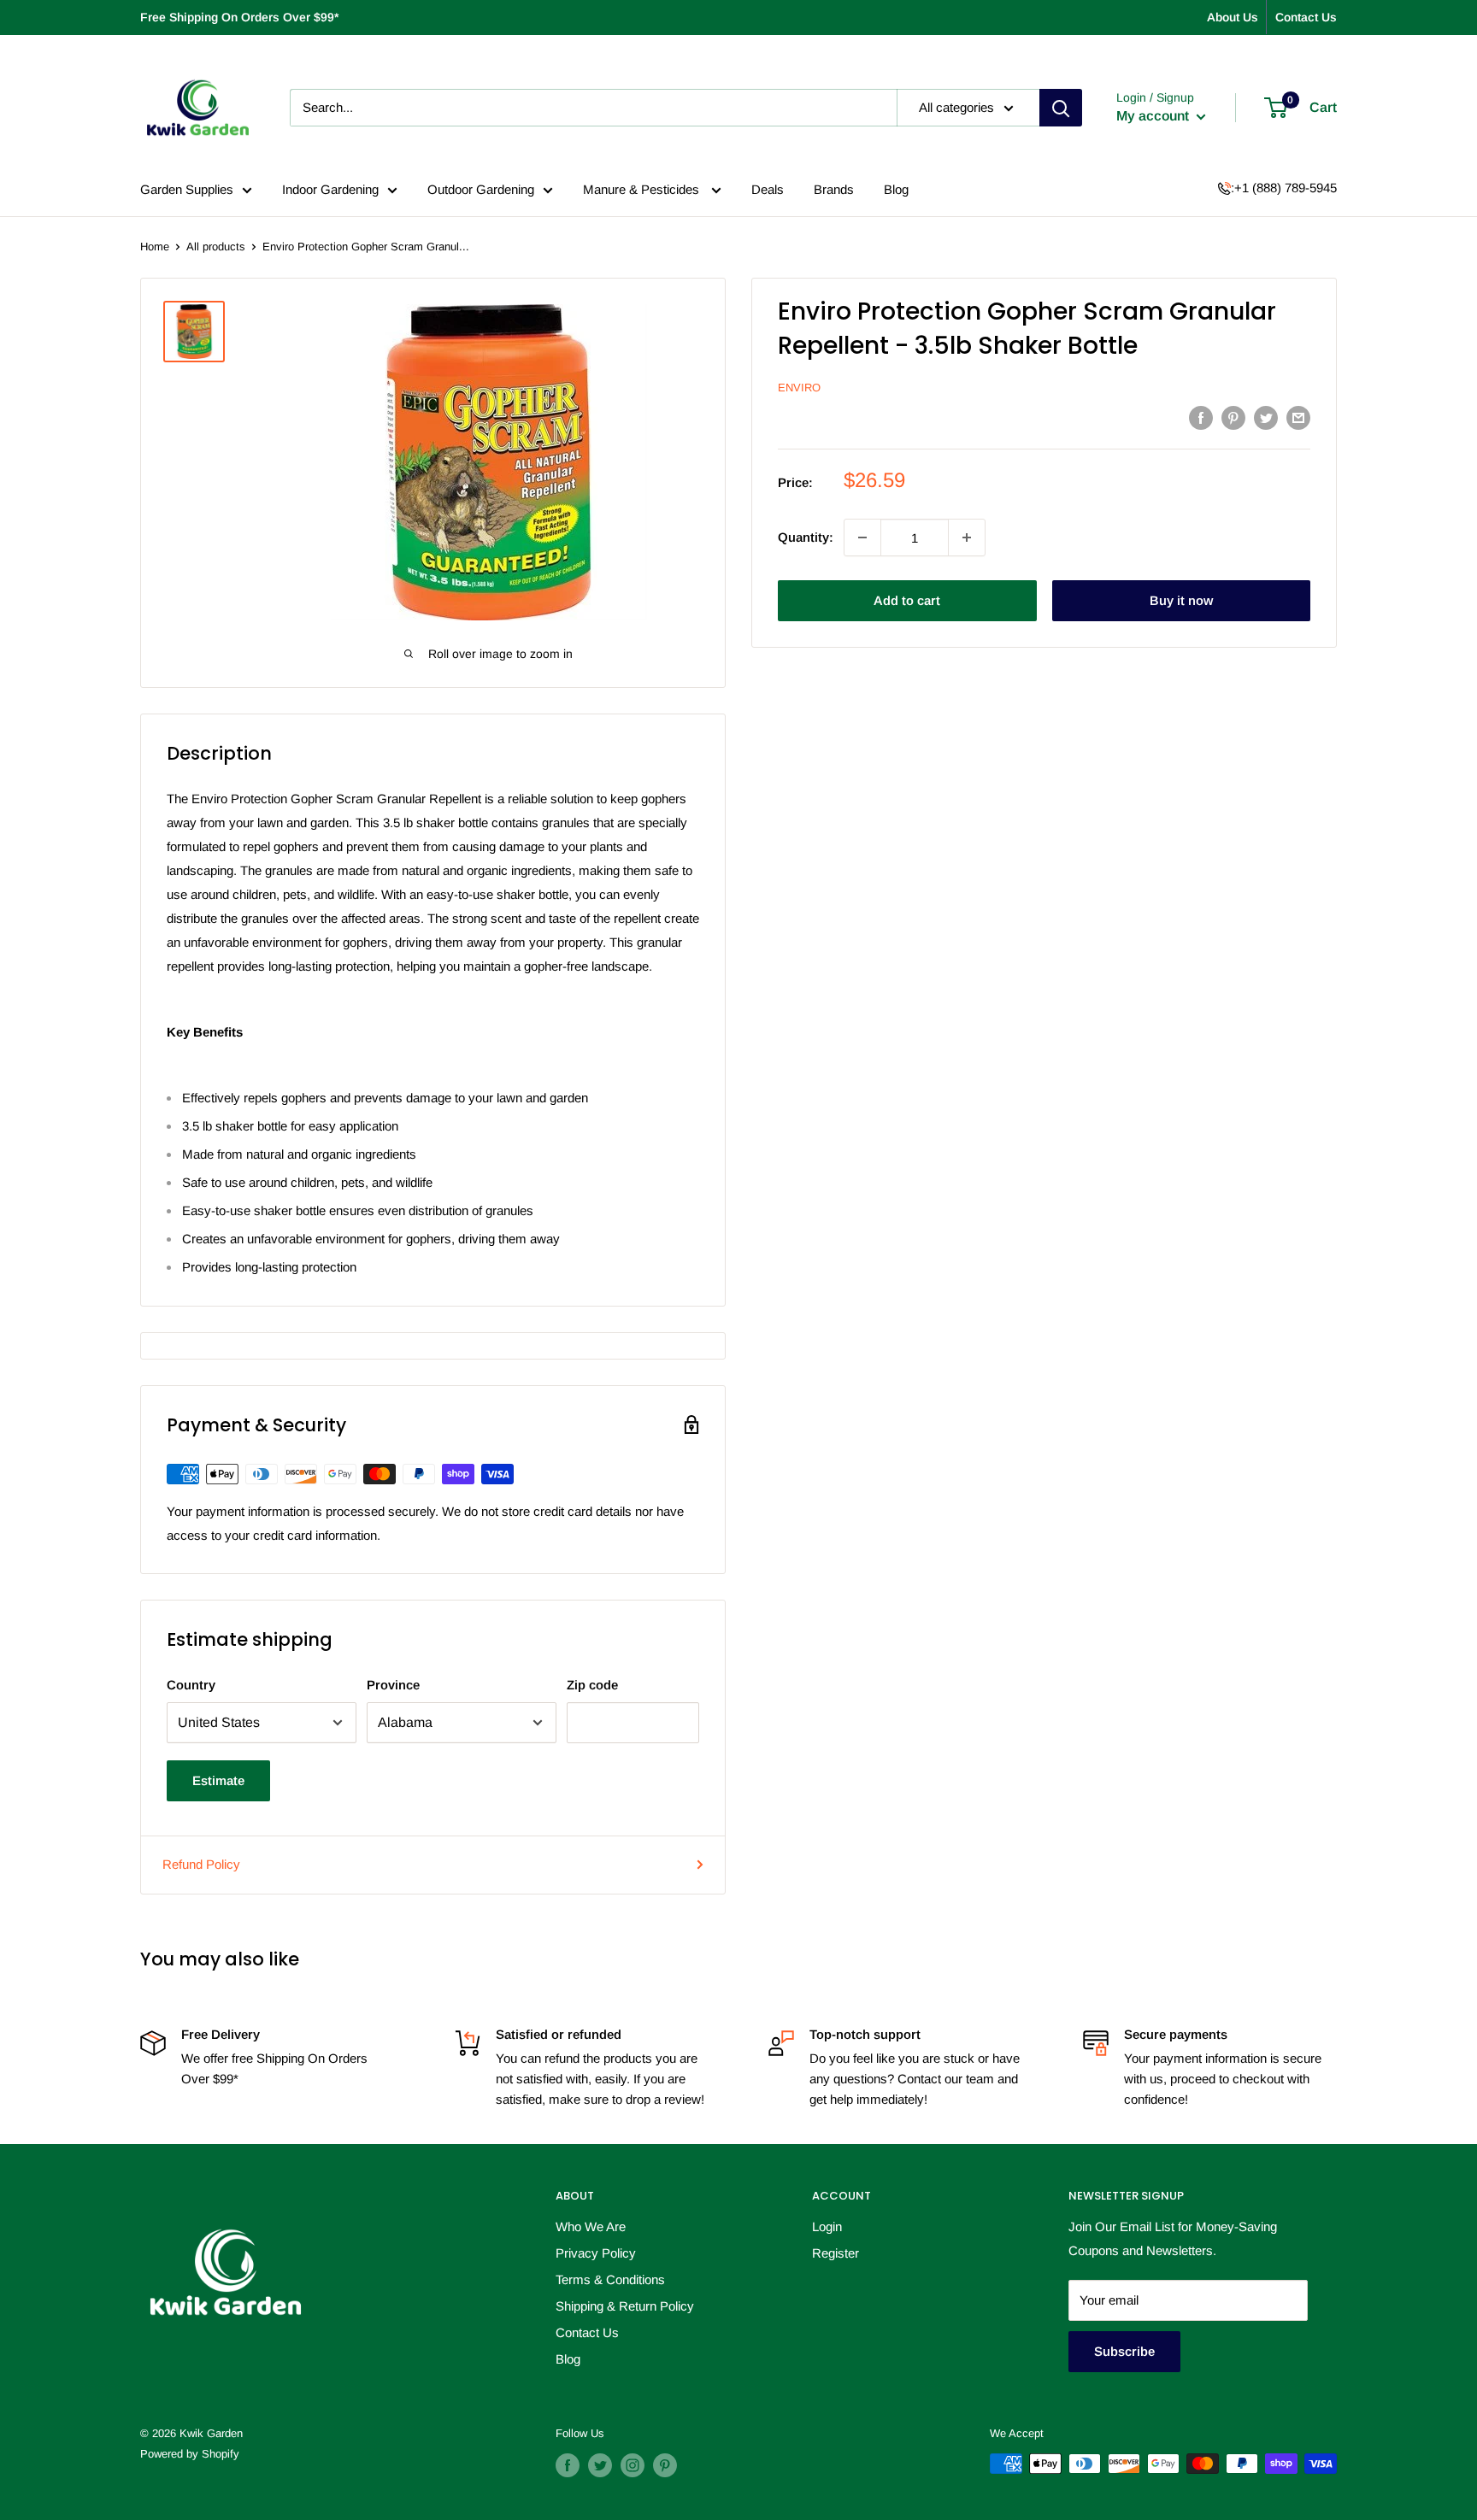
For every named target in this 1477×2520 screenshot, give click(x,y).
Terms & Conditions (610, 2279)
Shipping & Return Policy (625, 2306)
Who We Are (591, 2226)
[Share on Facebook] (1201, 417)
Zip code (592, 1685)
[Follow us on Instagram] (633, 2465)
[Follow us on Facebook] (568, 2465)
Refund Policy (201, 1864)
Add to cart (907, 600)
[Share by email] (1298, 417)
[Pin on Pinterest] (1233, 417)
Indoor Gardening (330, 189)
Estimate (218, 1780)
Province (393, 1685)
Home (155, 247)
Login (827, 2226)
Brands (834, 189)
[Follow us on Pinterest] (665, 2465)
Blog (896, 189)
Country (191, 1685)
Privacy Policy (596, 2253)
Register (836, 2253)
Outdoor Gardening (481, 189)
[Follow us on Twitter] (600, 2465)
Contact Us (1306, 17)
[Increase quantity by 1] (967, 537)
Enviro (799, 388)
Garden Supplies (187, 189)
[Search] (1061, 108)
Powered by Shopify (190, 2454)
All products (216, 247)
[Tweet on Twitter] (1266, 417)
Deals (768, 189)
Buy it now (1181, 600)
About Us (1233, 17)
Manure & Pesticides (643, 189)
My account (1154, 116)
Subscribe (1124, 2351)
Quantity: (806, 537)
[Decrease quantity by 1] (862, 537)
